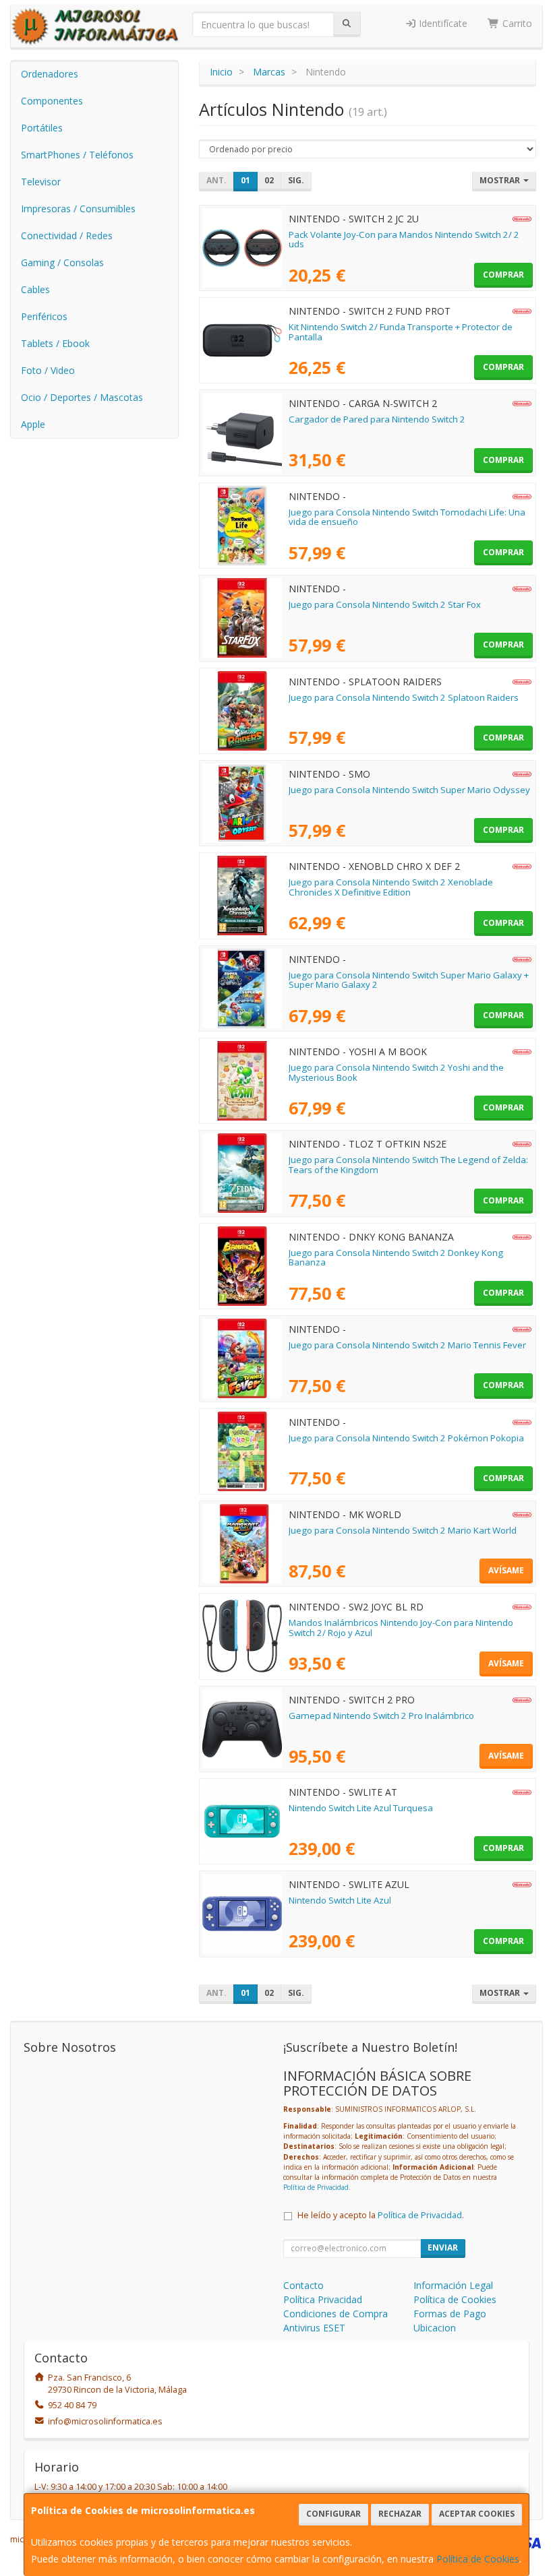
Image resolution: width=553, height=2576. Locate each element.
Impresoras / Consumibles (78, 209)
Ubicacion (435, 2328)
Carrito (516, 23)
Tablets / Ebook (55, 343)
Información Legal (453, 2285)
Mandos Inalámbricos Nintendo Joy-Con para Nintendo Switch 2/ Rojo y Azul (401, 1628)
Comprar (503, 275)
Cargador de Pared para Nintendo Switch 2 (377, 419)
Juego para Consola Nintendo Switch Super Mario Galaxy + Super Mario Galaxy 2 (409, 980)
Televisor (41, 182)
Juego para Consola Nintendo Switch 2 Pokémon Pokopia (406, 1438)
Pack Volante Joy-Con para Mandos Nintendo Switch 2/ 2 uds (404, 240)
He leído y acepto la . (381, 2215)
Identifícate (442, 23)
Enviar (443, 2248)
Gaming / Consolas (62, 262)
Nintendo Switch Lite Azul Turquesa (361, 1808)
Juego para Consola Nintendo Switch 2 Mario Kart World (403, 1530)
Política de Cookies (478, 2559)
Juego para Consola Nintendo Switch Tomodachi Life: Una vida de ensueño (407, 517)
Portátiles (42, 128)
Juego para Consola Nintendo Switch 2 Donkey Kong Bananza (396, 1258)
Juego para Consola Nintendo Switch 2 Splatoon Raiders (404, 697)
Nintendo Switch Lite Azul (340, 1900)
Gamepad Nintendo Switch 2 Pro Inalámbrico (381, 1716)
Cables (35, 289)
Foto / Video (48, 370)
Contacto (303, 2285)
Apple (33, 424)
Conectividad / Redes (67, 235)
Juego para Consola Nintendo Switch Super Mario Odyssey (409, 790)
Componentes (52, 101)
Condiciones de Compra (336, 2314)
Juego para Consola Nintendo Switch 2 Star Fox (385, 604)
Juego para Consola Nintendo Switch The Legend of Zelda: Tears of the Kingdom (408, 1165)
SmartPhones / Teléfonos (77, 155)
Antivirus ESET (314, 2328)
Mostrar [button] (501, 180)
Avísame (506, 1570)
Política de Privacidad (316, 2187)
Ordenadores (50, 74)
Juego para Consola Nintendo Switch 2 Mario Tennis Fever (407, 1345)
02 (269, 180)
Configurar (333, 2514)
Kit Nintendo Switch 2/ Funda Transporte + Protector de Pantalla (401, 332)
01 (245, 180)
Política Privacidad (323, 2299)
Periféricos (44, 316)
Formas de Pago (450, 2314)
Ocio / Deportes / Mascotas (82, 397)
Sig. (296, 180)
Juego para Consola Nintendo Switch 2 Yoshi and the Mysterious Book (396, 1072)
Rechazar (400, 2514)
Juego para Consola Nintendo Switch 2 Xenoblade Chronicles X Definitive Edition (391, 887)
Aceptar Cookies (477, 2514)
